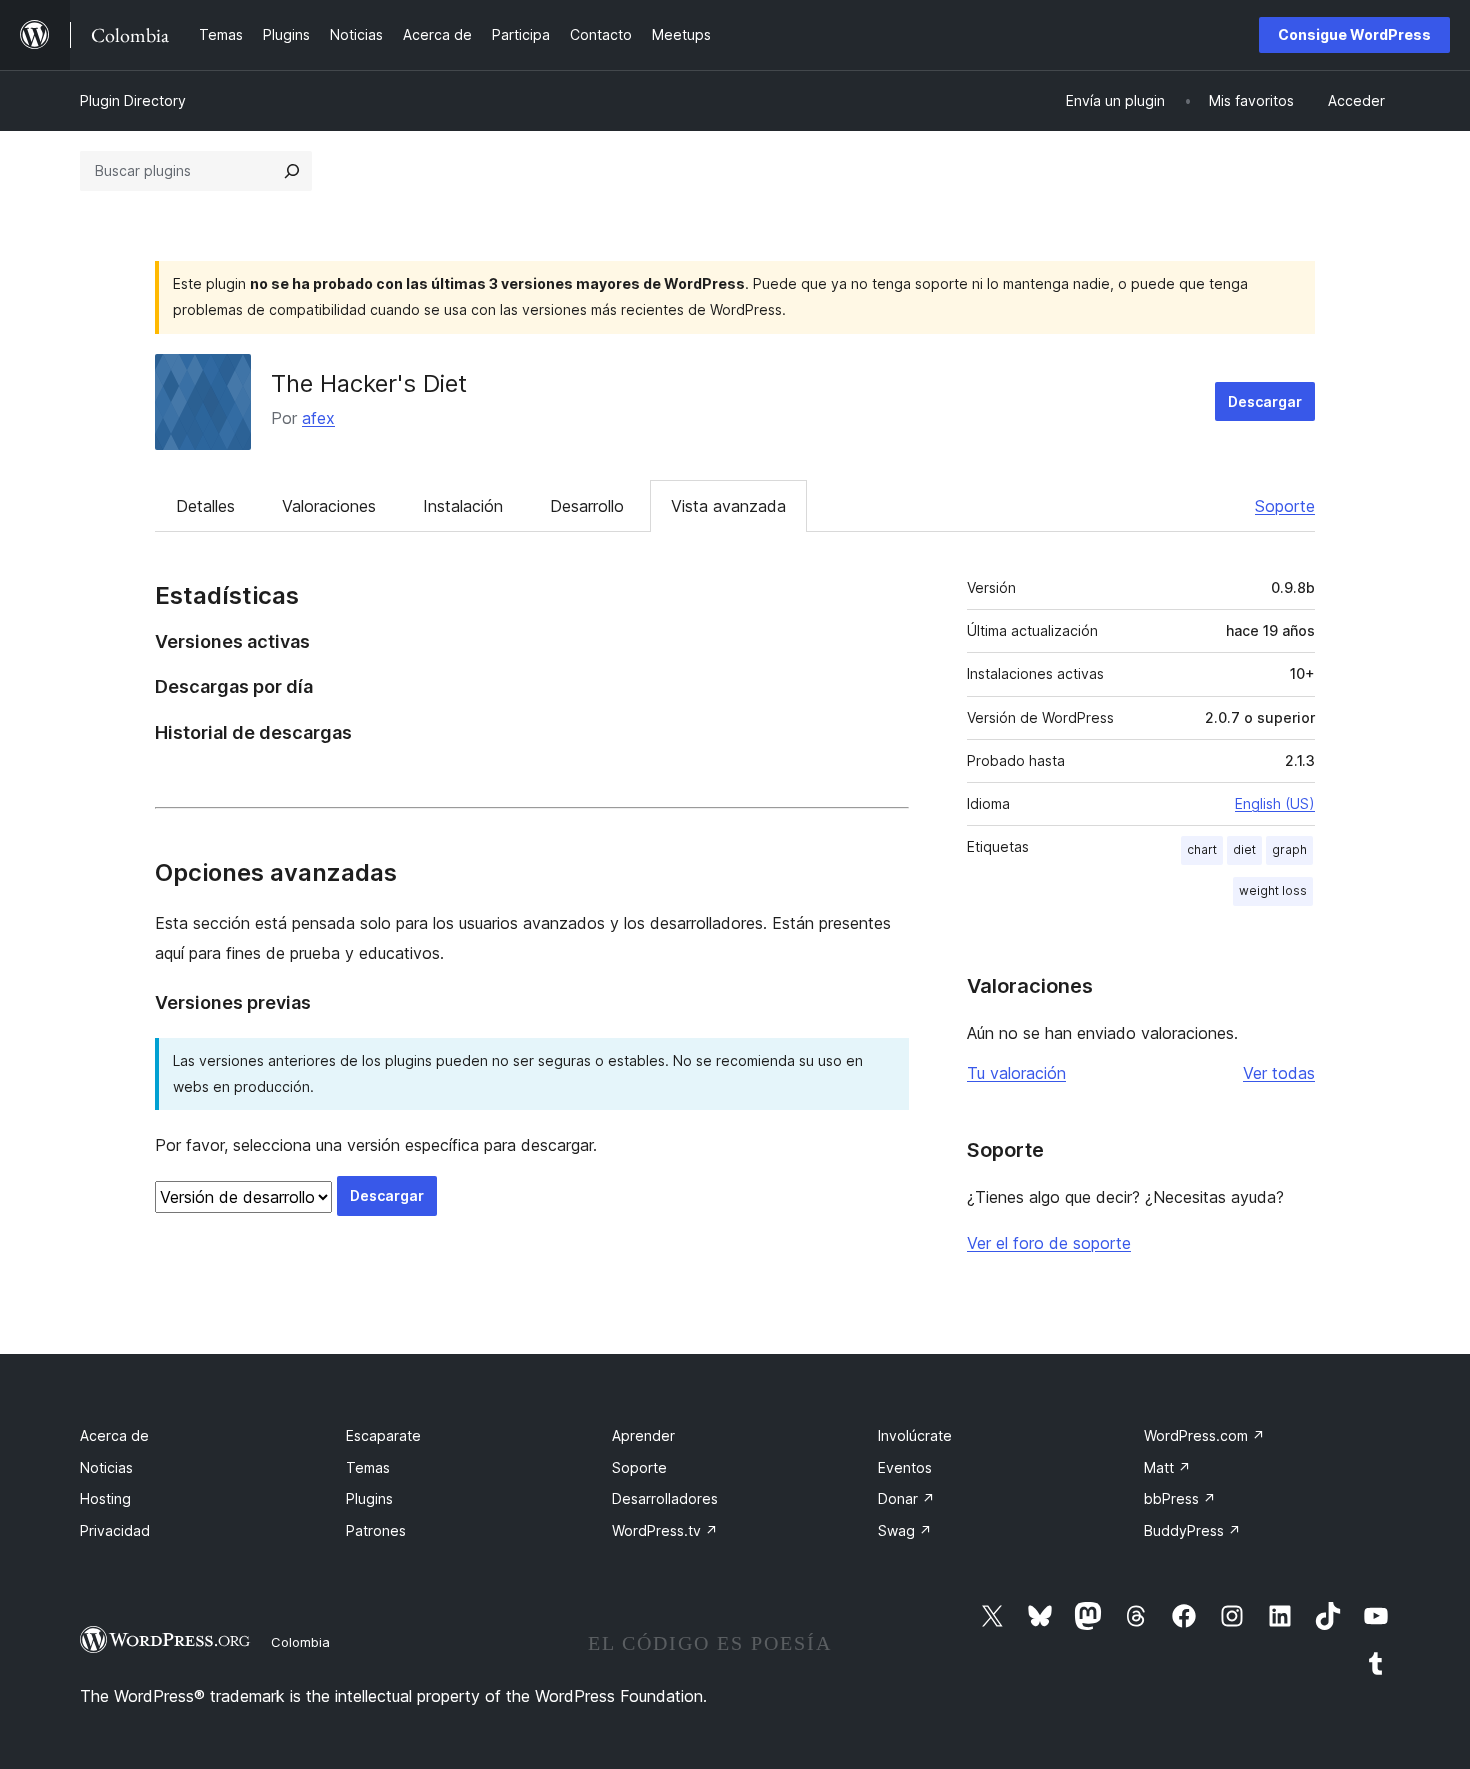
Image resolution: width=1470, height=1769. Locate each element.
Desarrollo (587, 506)
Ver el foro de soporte (1049, 1243)
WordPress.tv (665, 1530)
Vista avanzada (728, 506)
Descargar (1265, 401)
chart (1202, 849)
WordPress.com (1204, 1435)
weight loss (1273, 890)
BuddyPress (1192, 1530)
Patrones (376, 1530)
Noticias (106, 1467)
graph (1289, 849)
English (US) (1275, 803)
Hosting (105, 1498)
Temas (368, 1467)
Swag (905, 1530)
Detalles (205, 506)
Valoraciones (329, 506)
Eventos (905, 1467)
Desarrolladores (665, 1498)
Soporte (1285, 506)
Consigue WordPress (1354, 34)
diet (1244, 849)
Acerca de (114, 1435)
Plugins (369, 1498)
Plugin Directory (133, 100)
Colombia (300, 1642)
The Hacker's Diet (369, 383)
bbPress (1180, 1498)
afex (318, 418)
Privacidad (115, 1530)
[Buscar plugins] (292, 171)
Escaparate (383, 1435)
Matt (1167, 1467)
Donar (906, 1498)
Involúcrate (915, 1435)
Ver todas (1279, 1073)
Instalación (463, 506)
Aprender (643, 1435)
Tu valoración (1016, 1073)
